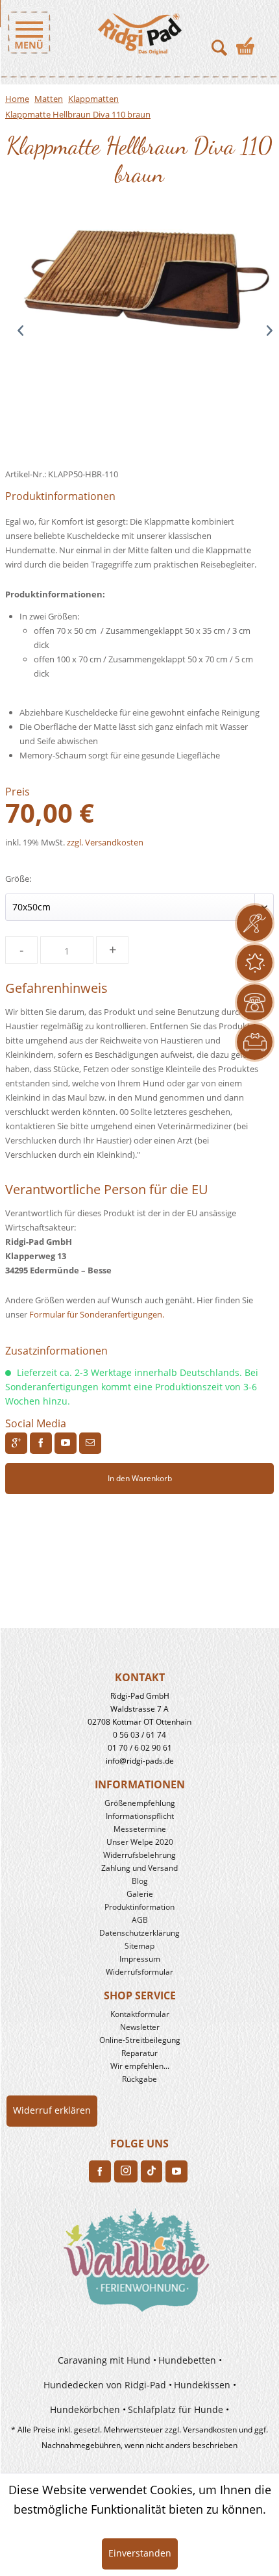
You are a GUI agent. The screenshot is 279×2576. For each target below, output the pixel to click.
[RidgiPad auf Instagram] (126, 2171)
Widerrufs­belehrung (139, 1855)
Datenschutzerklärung (139, 1933)
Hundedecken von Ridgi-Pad (105, 2385)
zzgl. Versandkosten (105, 842)
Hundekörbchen (85, 2409)
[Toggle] (66, 32)
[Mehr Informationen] (255, 1042)
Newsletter (140, 2027)
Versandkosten (210, 2430)
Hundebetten (187, 2360)
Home (17, 99)
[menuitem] (25, 32)
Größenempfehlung (140, 1803)
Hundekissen (202, 2385)
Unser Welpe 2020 (140, 1842)
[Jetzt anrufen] (255, 1002)
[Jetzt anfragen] (255, 923)
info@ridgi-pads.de (140, 1761)
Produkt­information (139, 1907)
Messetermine (140, 1829)
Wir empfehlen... (140, 2066)
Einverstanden (140, 2553)
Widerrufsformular (139, 1972)
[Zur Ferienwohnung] (139, 2265)
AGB (140, 1920)
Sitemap (139, 1946)
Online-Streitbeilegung (140, 2040)
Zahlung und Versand (139, 1868)
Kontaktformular (140, 2014)
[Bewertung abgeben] (255, 963)
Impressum (140, 1959)
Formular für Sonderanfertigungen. (97, 1314)
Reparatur (139, 2053)
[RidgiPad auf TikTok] (152, 2171)
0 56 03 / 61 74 (139, 1735)
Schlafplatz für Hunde (176, 2409)
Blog (140, 1881)
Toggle (29, 32)
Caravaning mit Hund (104, 2360)
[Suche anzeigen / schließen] (219, 42)
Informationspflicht (140, 1816)
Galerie (140, 1894)
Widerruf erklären (52, 2110)
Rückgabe (139, 2079)
